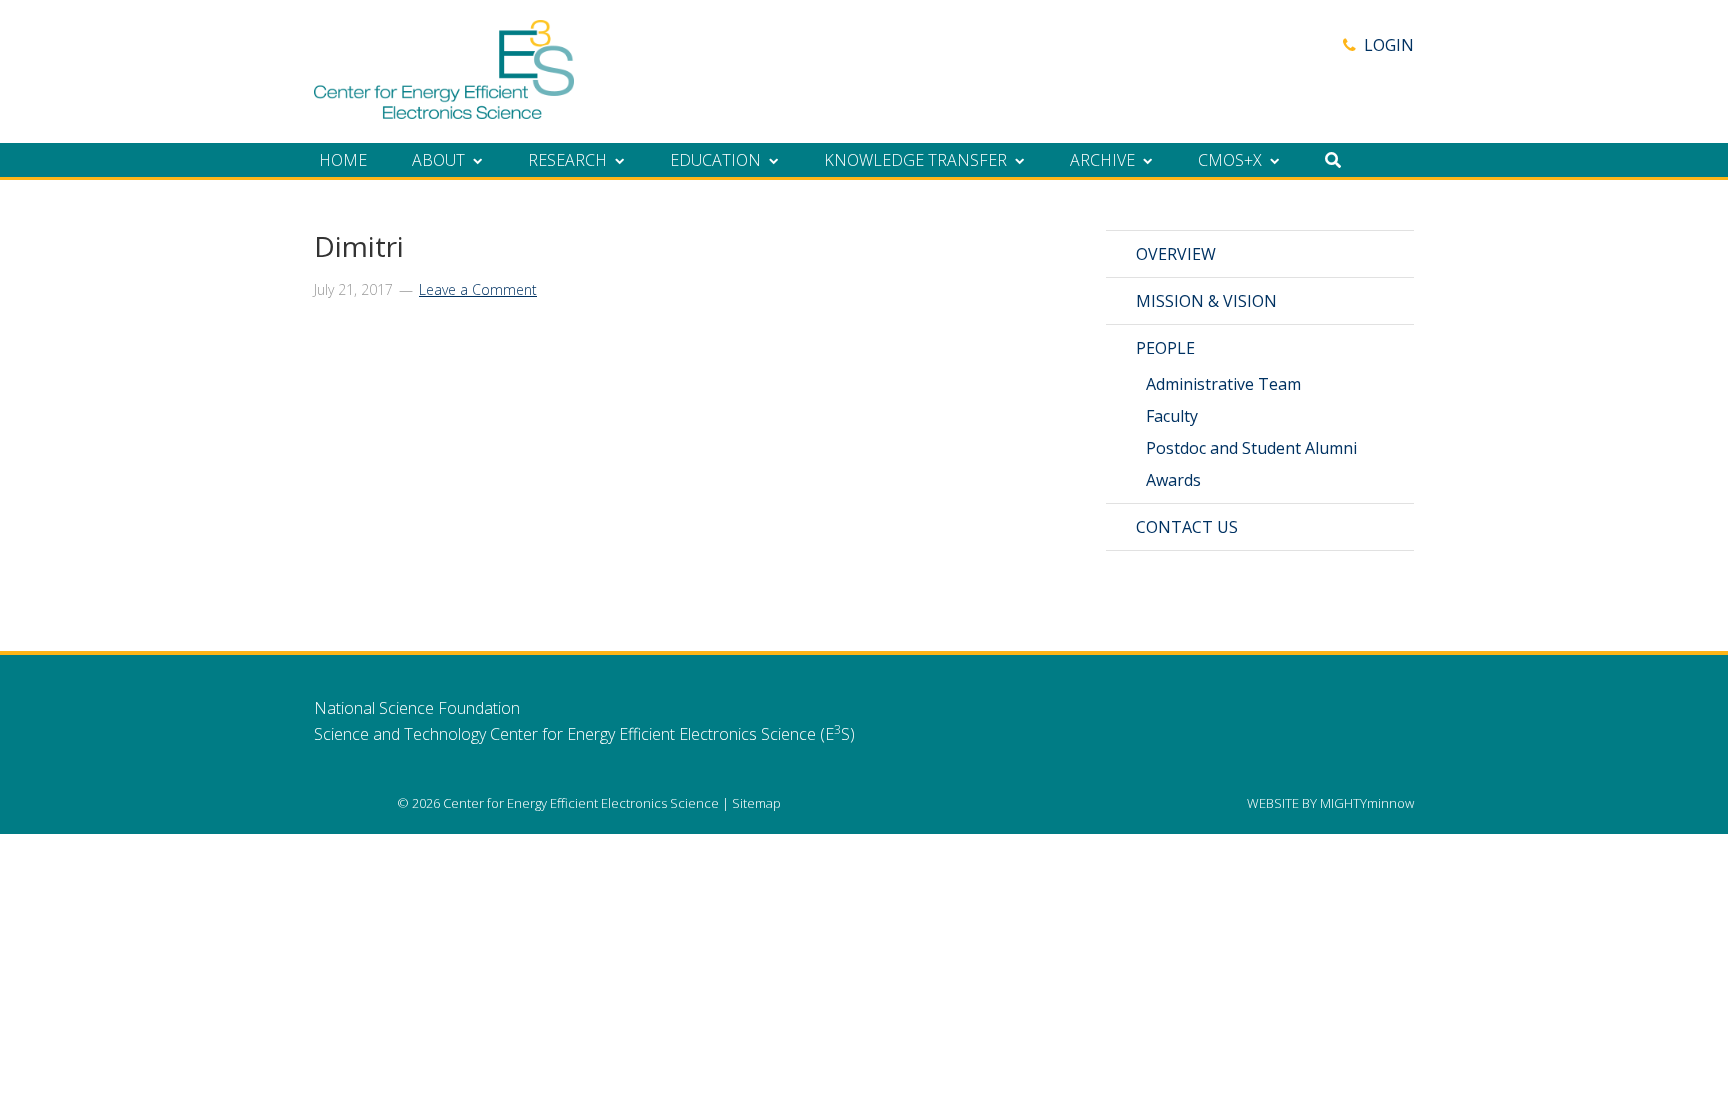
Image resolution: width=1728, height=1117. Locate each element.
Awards (1173, 480)
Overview (1176, 254)
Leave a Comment (478, 289)
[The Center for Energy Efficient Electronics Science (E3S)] (444, 108)
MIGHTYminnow (1367, 803)
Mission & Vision (1206, 301)
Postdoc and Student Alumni (1251, 448)
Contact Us (1187, 527)
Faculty (1172, 416)
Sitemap (756, 803)
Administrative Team (1223, 384)
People (1165, 348)
